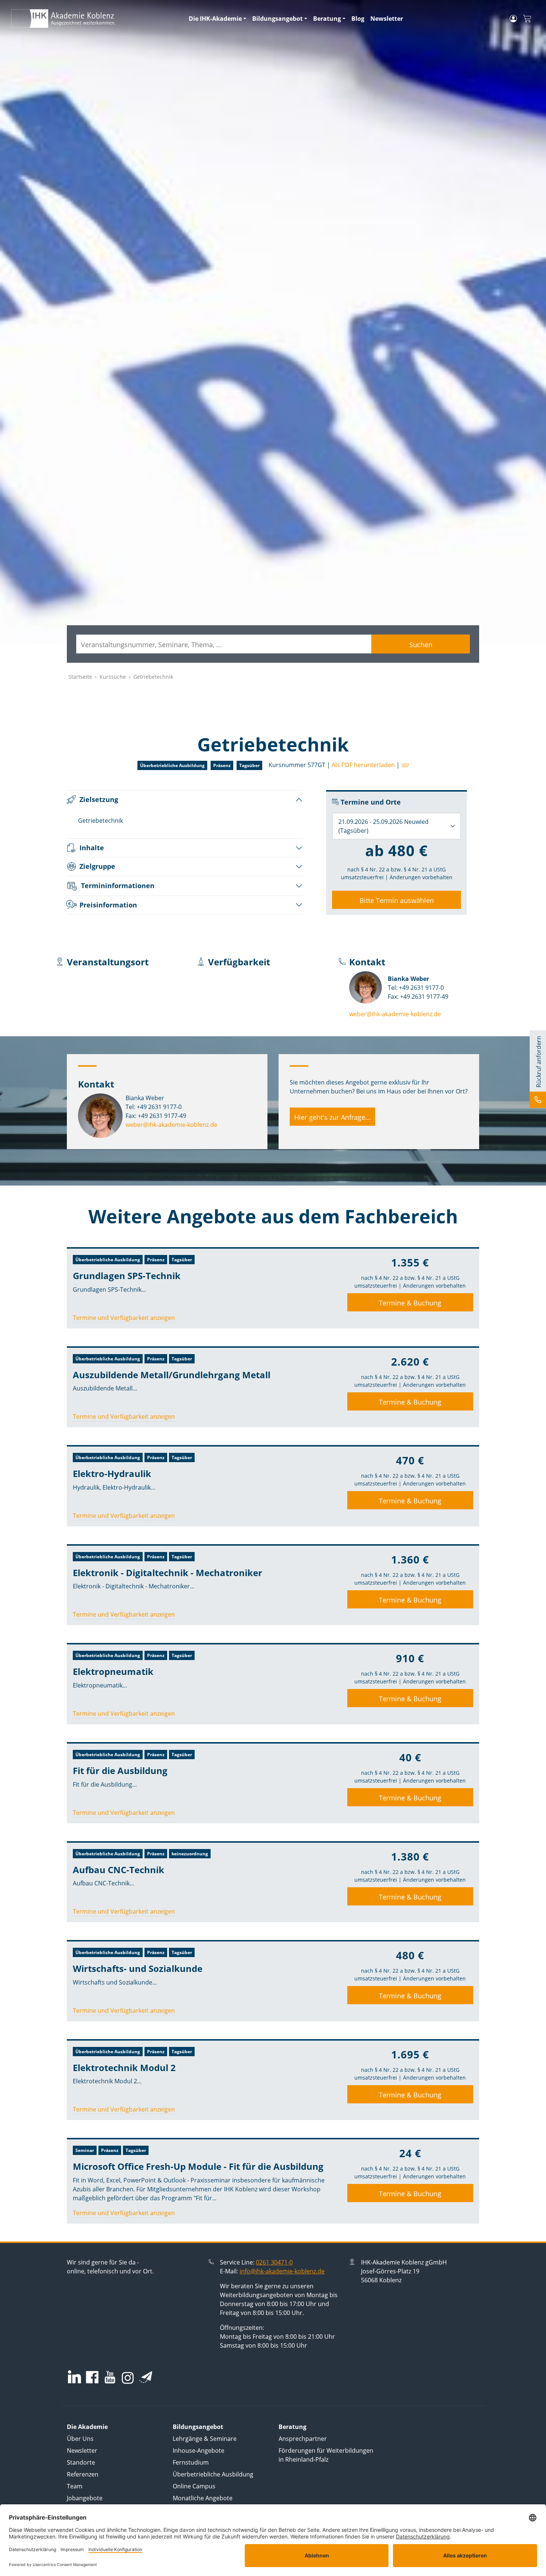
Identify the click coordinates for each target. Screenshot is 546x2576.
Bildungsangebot (277, 19)
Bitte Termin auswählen (397, 900)
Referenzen (83, 2474)
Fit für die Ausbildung (120, 1770)
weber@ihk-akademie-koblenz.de (395, 1014)
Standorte (81, 2462)
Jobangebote (85, 2498)
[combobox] (224, 644)
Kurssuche (113, 677)
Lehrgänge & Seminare (205, 2439)
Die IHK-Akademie (215, 19)
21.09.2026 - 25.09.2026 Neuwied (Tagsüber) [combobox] (383, 826)
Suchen (421, 645)
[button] (404, 765)
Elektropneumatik (113, 1671)
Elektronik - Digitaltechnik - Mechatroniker (168, 1573)
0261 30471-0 (274, 2262)
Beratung (327, 19)
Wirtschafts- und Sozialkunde (138, 1968)
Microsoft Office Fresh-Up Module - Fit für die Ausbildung (198, 2166)
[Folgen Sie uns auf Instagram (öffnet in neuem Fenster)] (128, 2377)
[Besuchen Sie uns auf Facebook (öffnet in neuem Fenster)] (92, 2378)
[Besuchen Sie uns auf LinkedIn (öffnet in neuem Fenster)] (74, 2377)
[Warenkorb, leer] (527, 19)
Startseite (80, 677)
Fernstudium (191, 2462)
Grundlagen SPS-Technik (127, 1276)
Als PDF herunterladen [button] (363, 765)
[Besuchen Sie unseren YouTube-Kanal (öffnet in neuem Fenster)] (110, 2378)
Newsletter (387, 19)
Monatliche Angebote (203, 2498)
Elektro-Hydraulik (112, 1473)
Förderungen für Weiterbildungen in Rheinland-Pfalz (326, 2455)
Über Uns (80, 2439)
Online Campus (194, 2486)
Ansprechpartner (303, 2439)
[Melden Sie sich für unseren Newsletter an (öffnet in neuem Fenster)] (146, 2377)
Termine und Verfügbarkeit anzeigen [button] (124, 1318)
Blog (358, 19)
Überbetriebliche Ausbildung (213, 2474)
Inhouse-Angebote (199, 2451)
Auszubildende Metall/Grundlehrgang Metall (172, 1375)
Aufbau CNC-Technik (118, 1870)
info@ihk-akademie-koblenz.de (282, 2271)
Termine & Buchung (410, 1303)
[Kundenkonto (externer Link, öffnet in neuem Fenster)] (513, 19)
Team (75, 2486)
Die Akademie (87, 2427)
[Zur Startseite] (95, 19)
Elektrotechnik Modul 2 (124, 2068)
